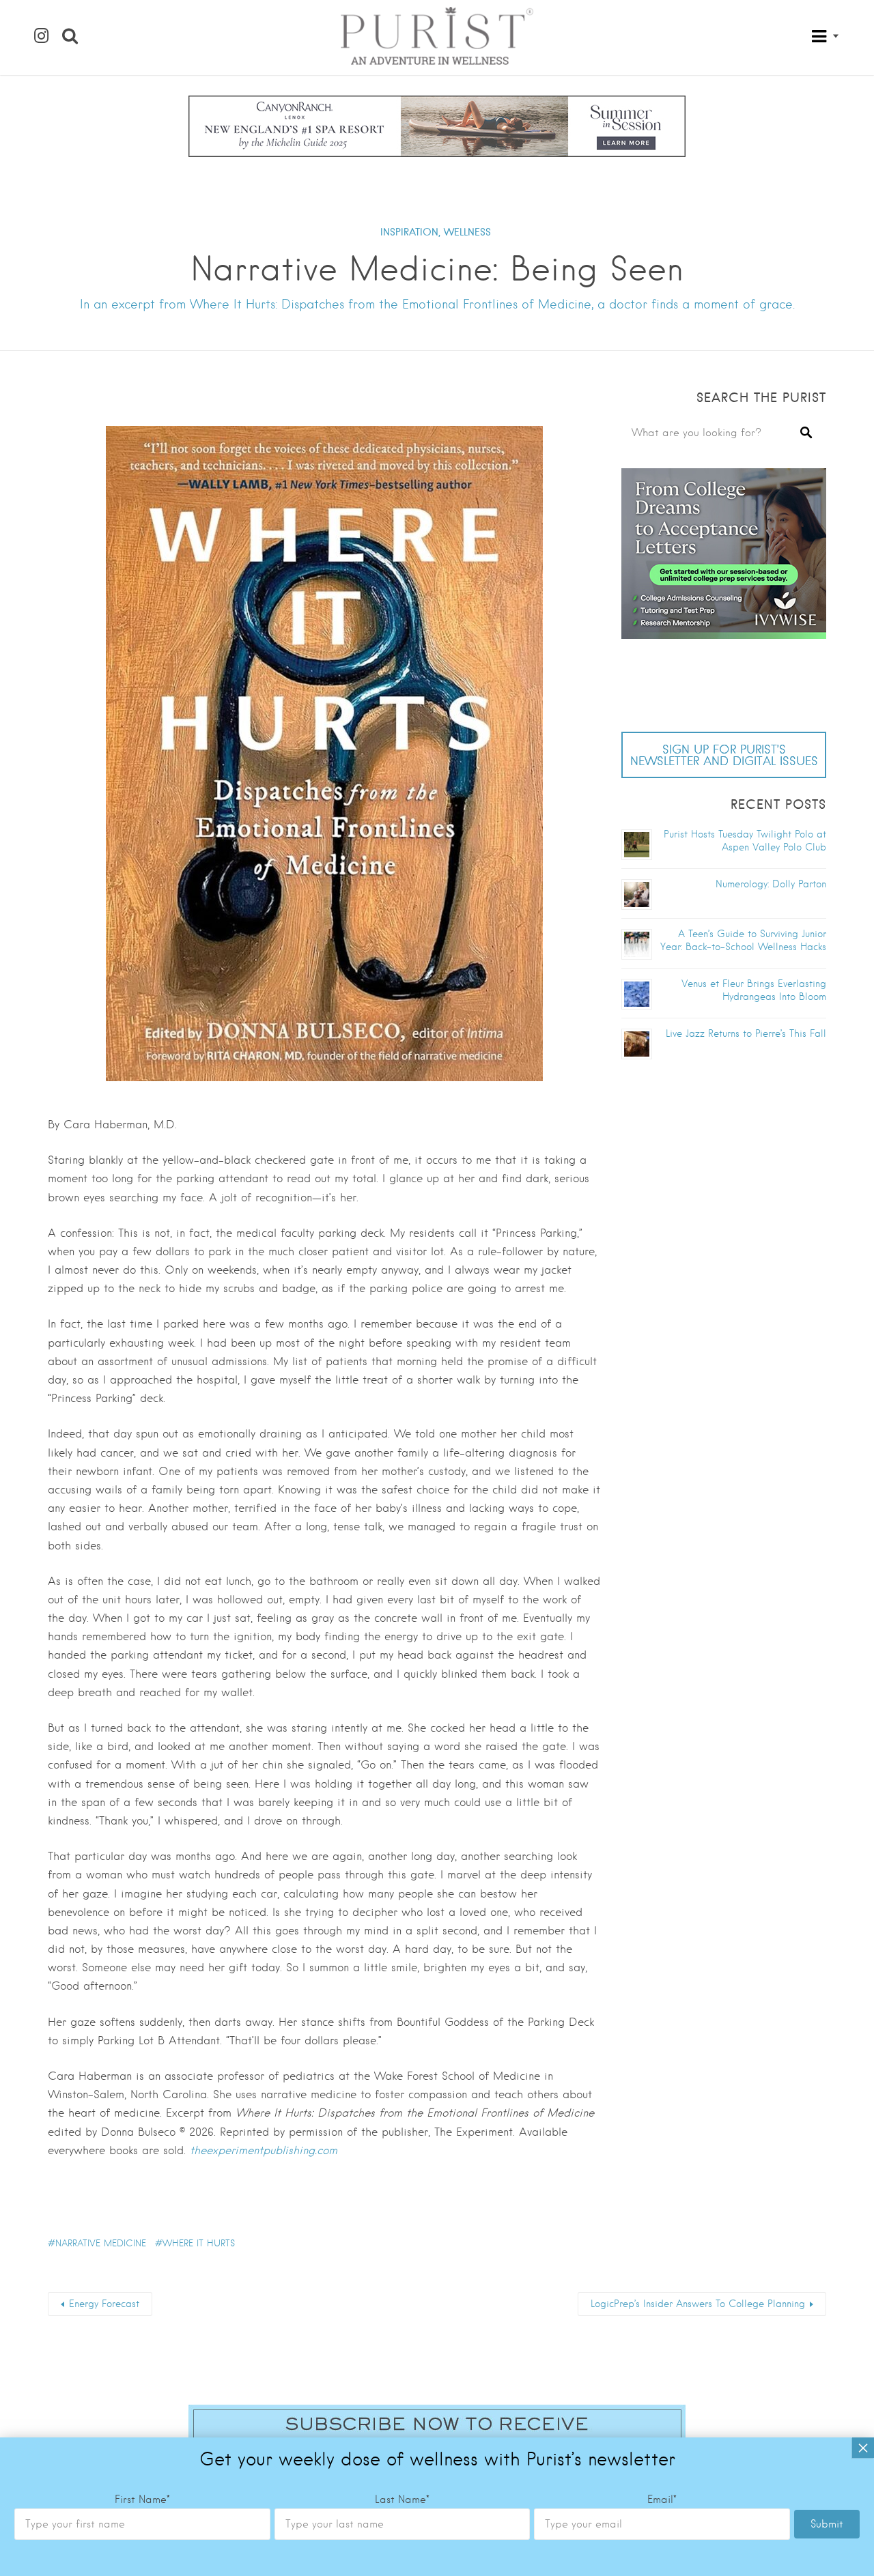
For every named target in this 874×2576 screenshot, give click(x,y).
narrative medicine (101, 2243)
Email (662, 2500)
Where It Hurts (199, 2243)
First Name (142, 2500)
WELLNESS (467, 232)
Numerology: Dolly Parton (771, 884)
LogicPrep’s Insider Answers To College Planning (698, 2304)
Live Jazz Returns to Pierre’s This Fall (746, 1033)
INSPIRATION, (410, 232)
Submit (827, 2524)
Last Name (402, 2500)
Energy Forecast (104, 2304)
